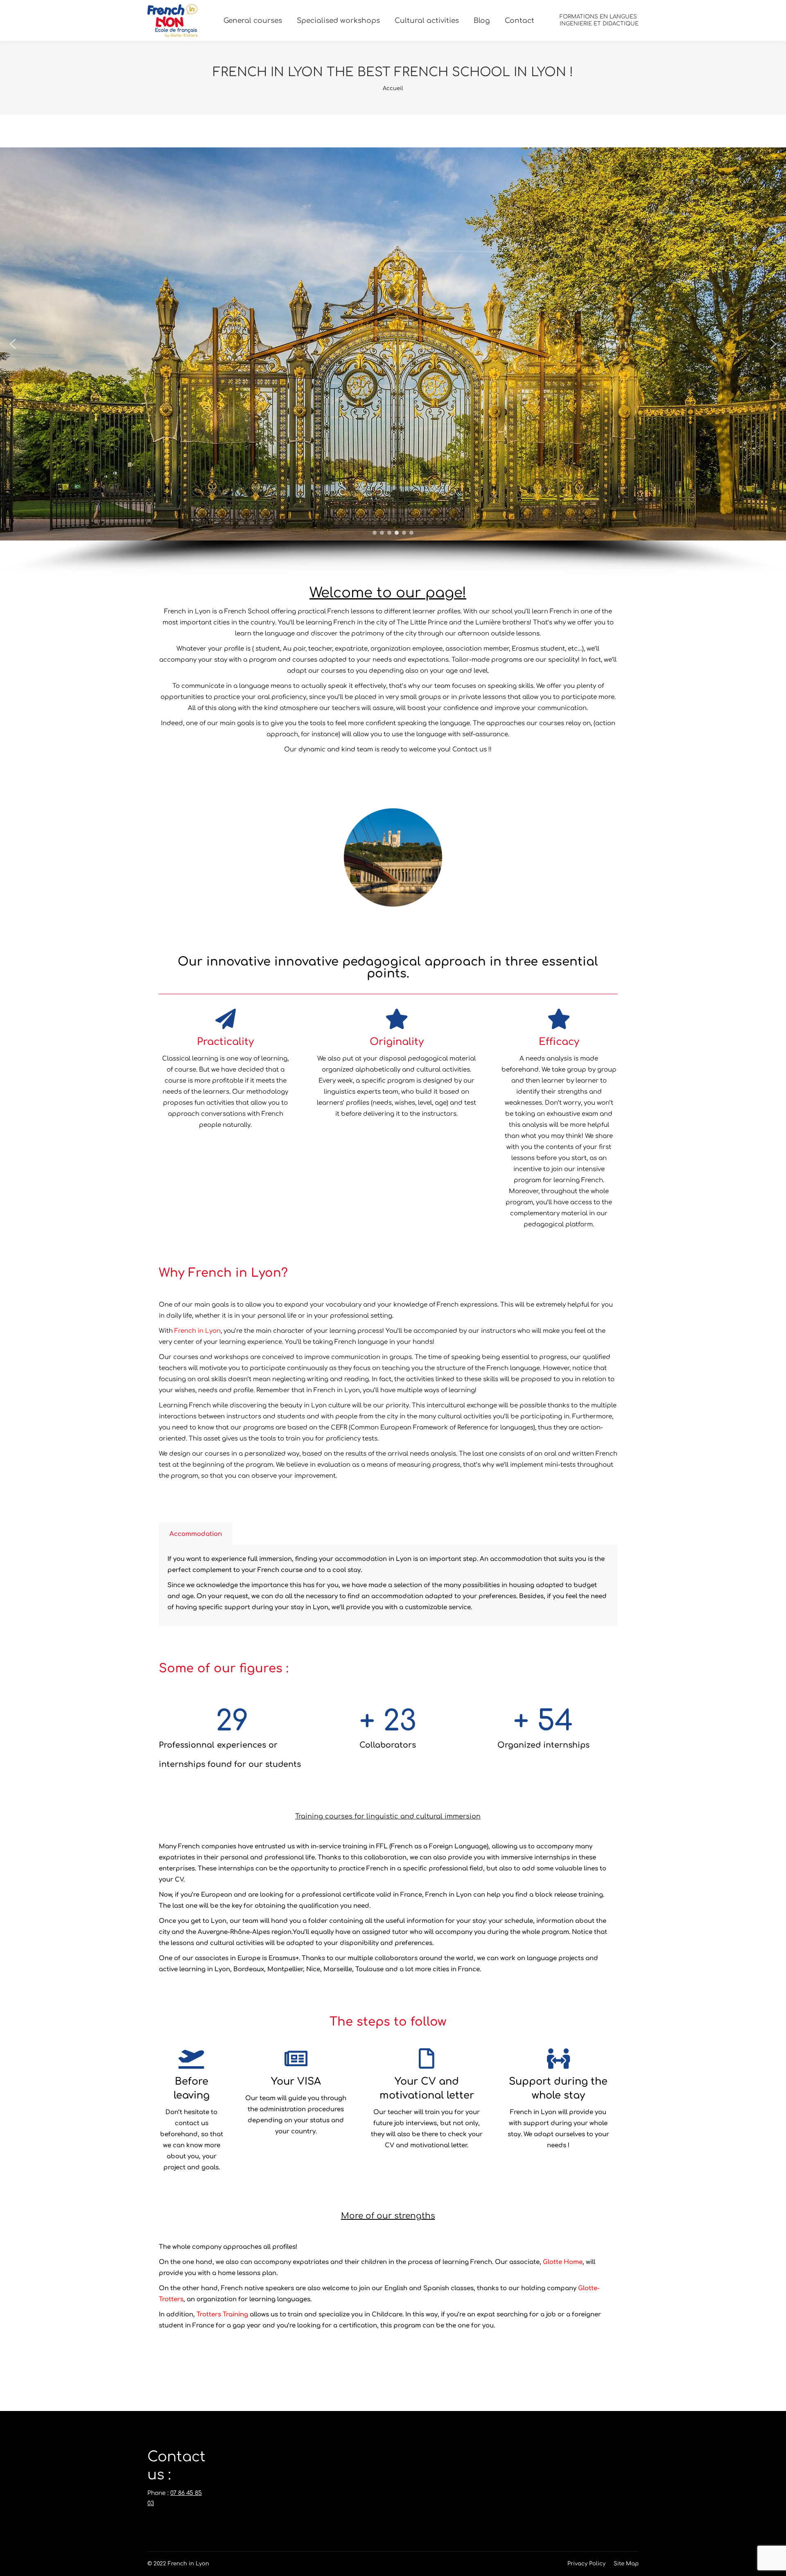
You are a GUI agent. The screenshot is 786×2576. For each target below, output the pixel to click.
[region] (393, 362)
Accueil (393, 88)
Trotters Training (222, 2315)
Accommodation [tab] (196, 1534)
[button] (13, 344)
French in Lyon (198, 1331)
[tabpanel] (388, 1585)
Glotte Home (563, 2262)
